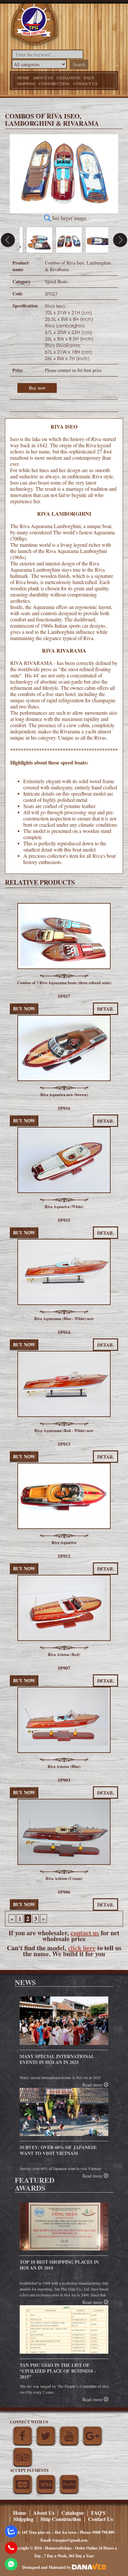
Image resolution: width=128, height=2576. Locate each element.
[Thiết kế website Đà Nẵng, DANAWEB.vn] (89, 2567)
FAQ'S (89, 78)
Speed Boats (56, 281)
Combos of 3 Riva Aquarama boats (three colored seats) (64, 983)
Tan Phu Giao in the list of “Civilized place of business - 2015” (58, 2371)
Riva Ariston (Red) (64, 1655)
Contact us (85, 83)
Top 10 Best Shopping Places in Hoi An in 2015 (59, 2265)
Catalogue (68, 78)
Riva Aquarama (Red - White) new (64, 1431)
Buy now (37, 388)
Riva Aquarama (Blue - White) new (64, 1319)
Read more (93, 2176)
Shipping (26, 83)
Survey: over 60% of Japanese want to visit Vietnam (58, 2150)
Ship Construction (61, 2519)
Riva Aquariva (64, 1543)
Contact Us (100, 2519)
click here (82, 1948)
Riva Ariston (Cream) (64, 1878)
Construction (54, 83)
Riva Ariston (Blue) (64, 1766)
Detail (106, 1905)
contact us (85, 1933)
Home (23, 78)
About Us (43, 78)
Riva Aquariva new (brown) (64, 1095)
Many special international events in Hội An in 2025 (57, 2059)
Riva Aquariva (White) (64, 1207)
